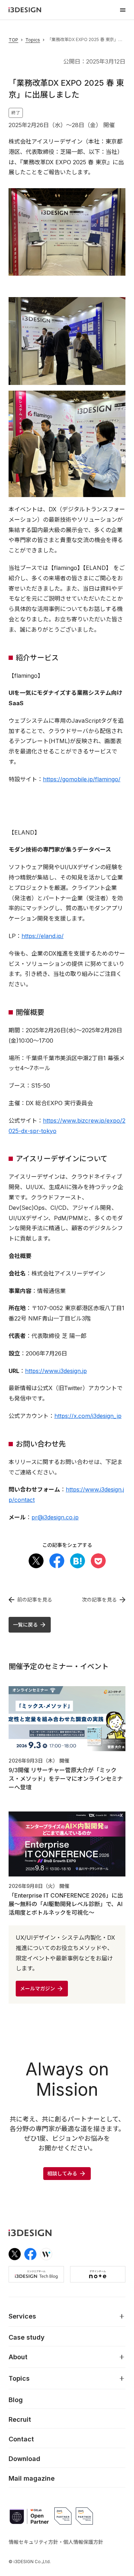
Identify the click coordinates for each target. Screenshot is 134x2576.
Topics (33, 40)
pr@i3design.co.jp (55, 1517)
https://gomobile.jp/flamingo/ (82, 779)
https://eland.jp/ (43, 936)
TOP (13, 40)
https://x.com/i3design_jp (88, 1416)
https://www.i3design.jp (56, 1371)
